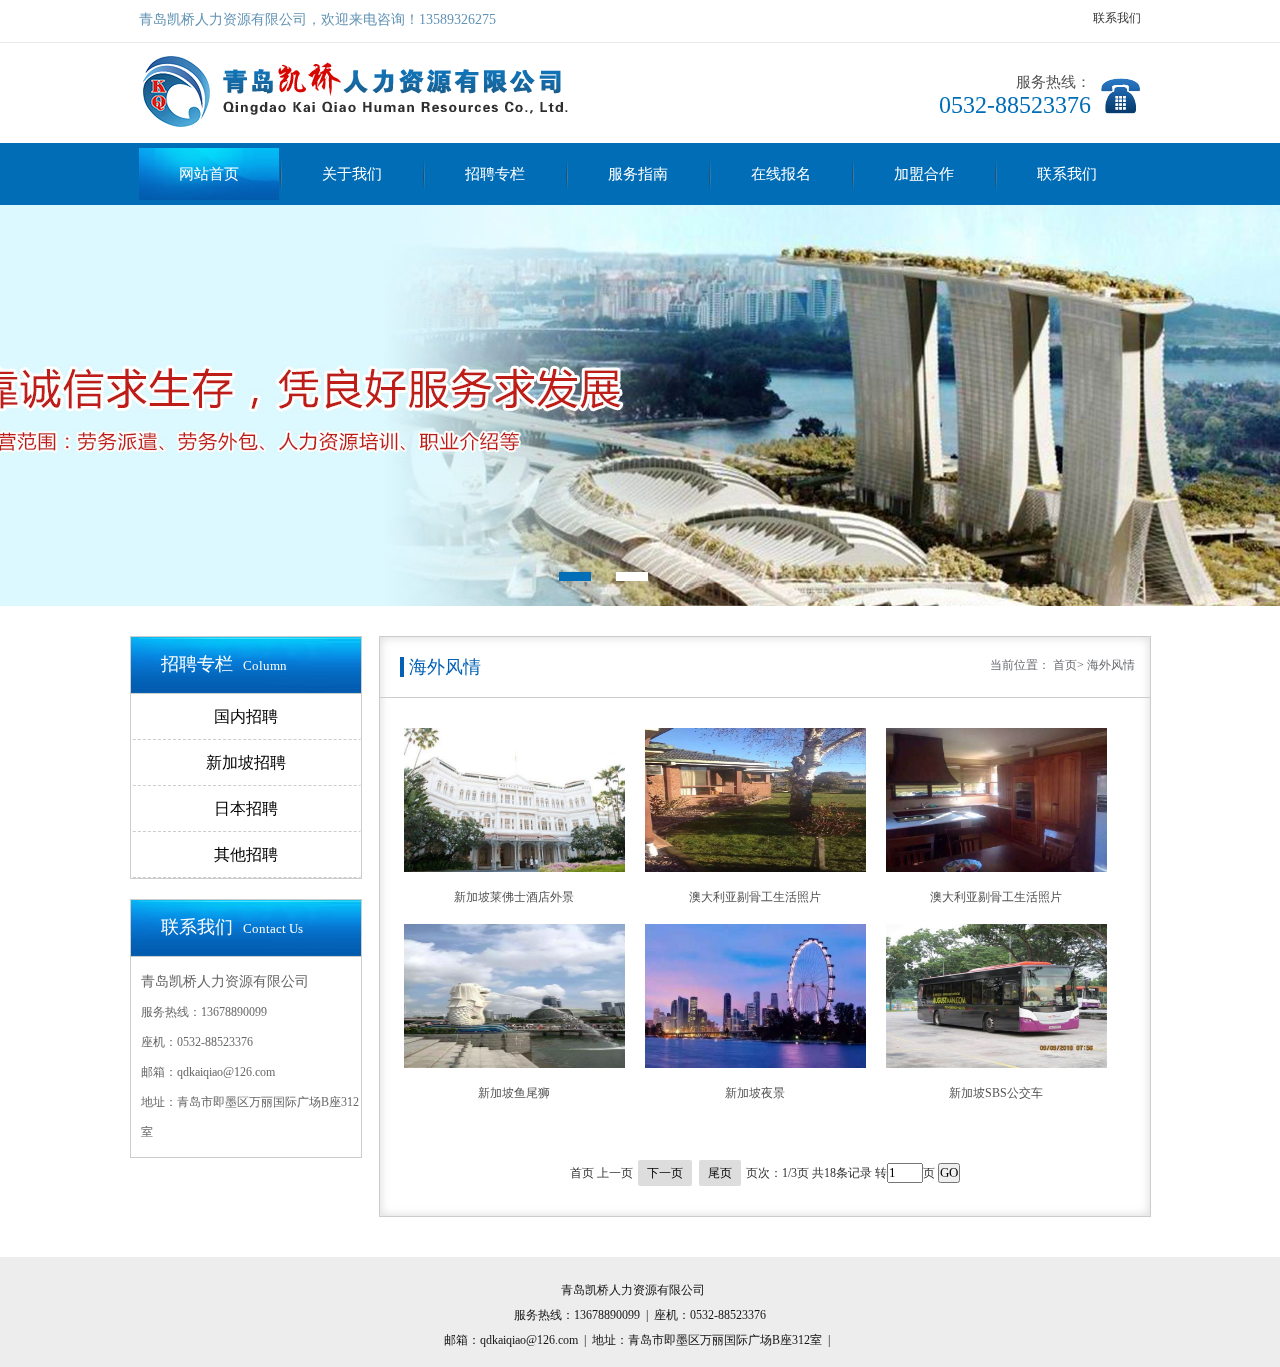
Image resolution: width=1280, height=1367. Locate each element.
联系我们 (1117, 18)
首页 (1065, 665)
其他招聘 (246, 854)
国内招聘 (246, 716)
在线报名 (781, 174)
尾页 (720, 1173)
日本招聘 (246, 808)
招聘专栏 (495, 174)
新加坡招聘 (246, 762)
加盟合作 (924, 174)
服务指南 (638, 174)
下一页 (665, 1173)
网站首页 (209, 174)
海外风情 (1111, 665)
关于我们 (352, 174)
